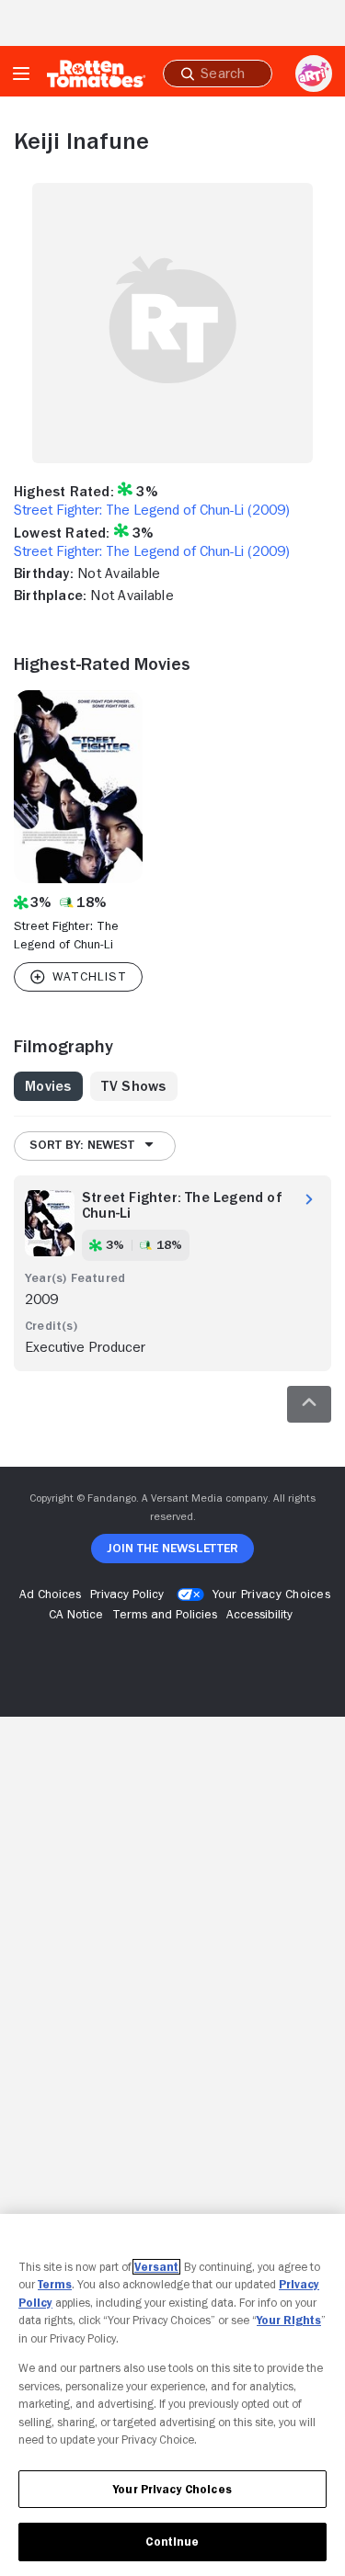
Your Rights (289, 2320)
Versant (156, 2267)
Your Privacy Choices (271, 1594)
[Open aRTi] (314, 74)
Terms (55, 2284)
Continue (172, 2542)
